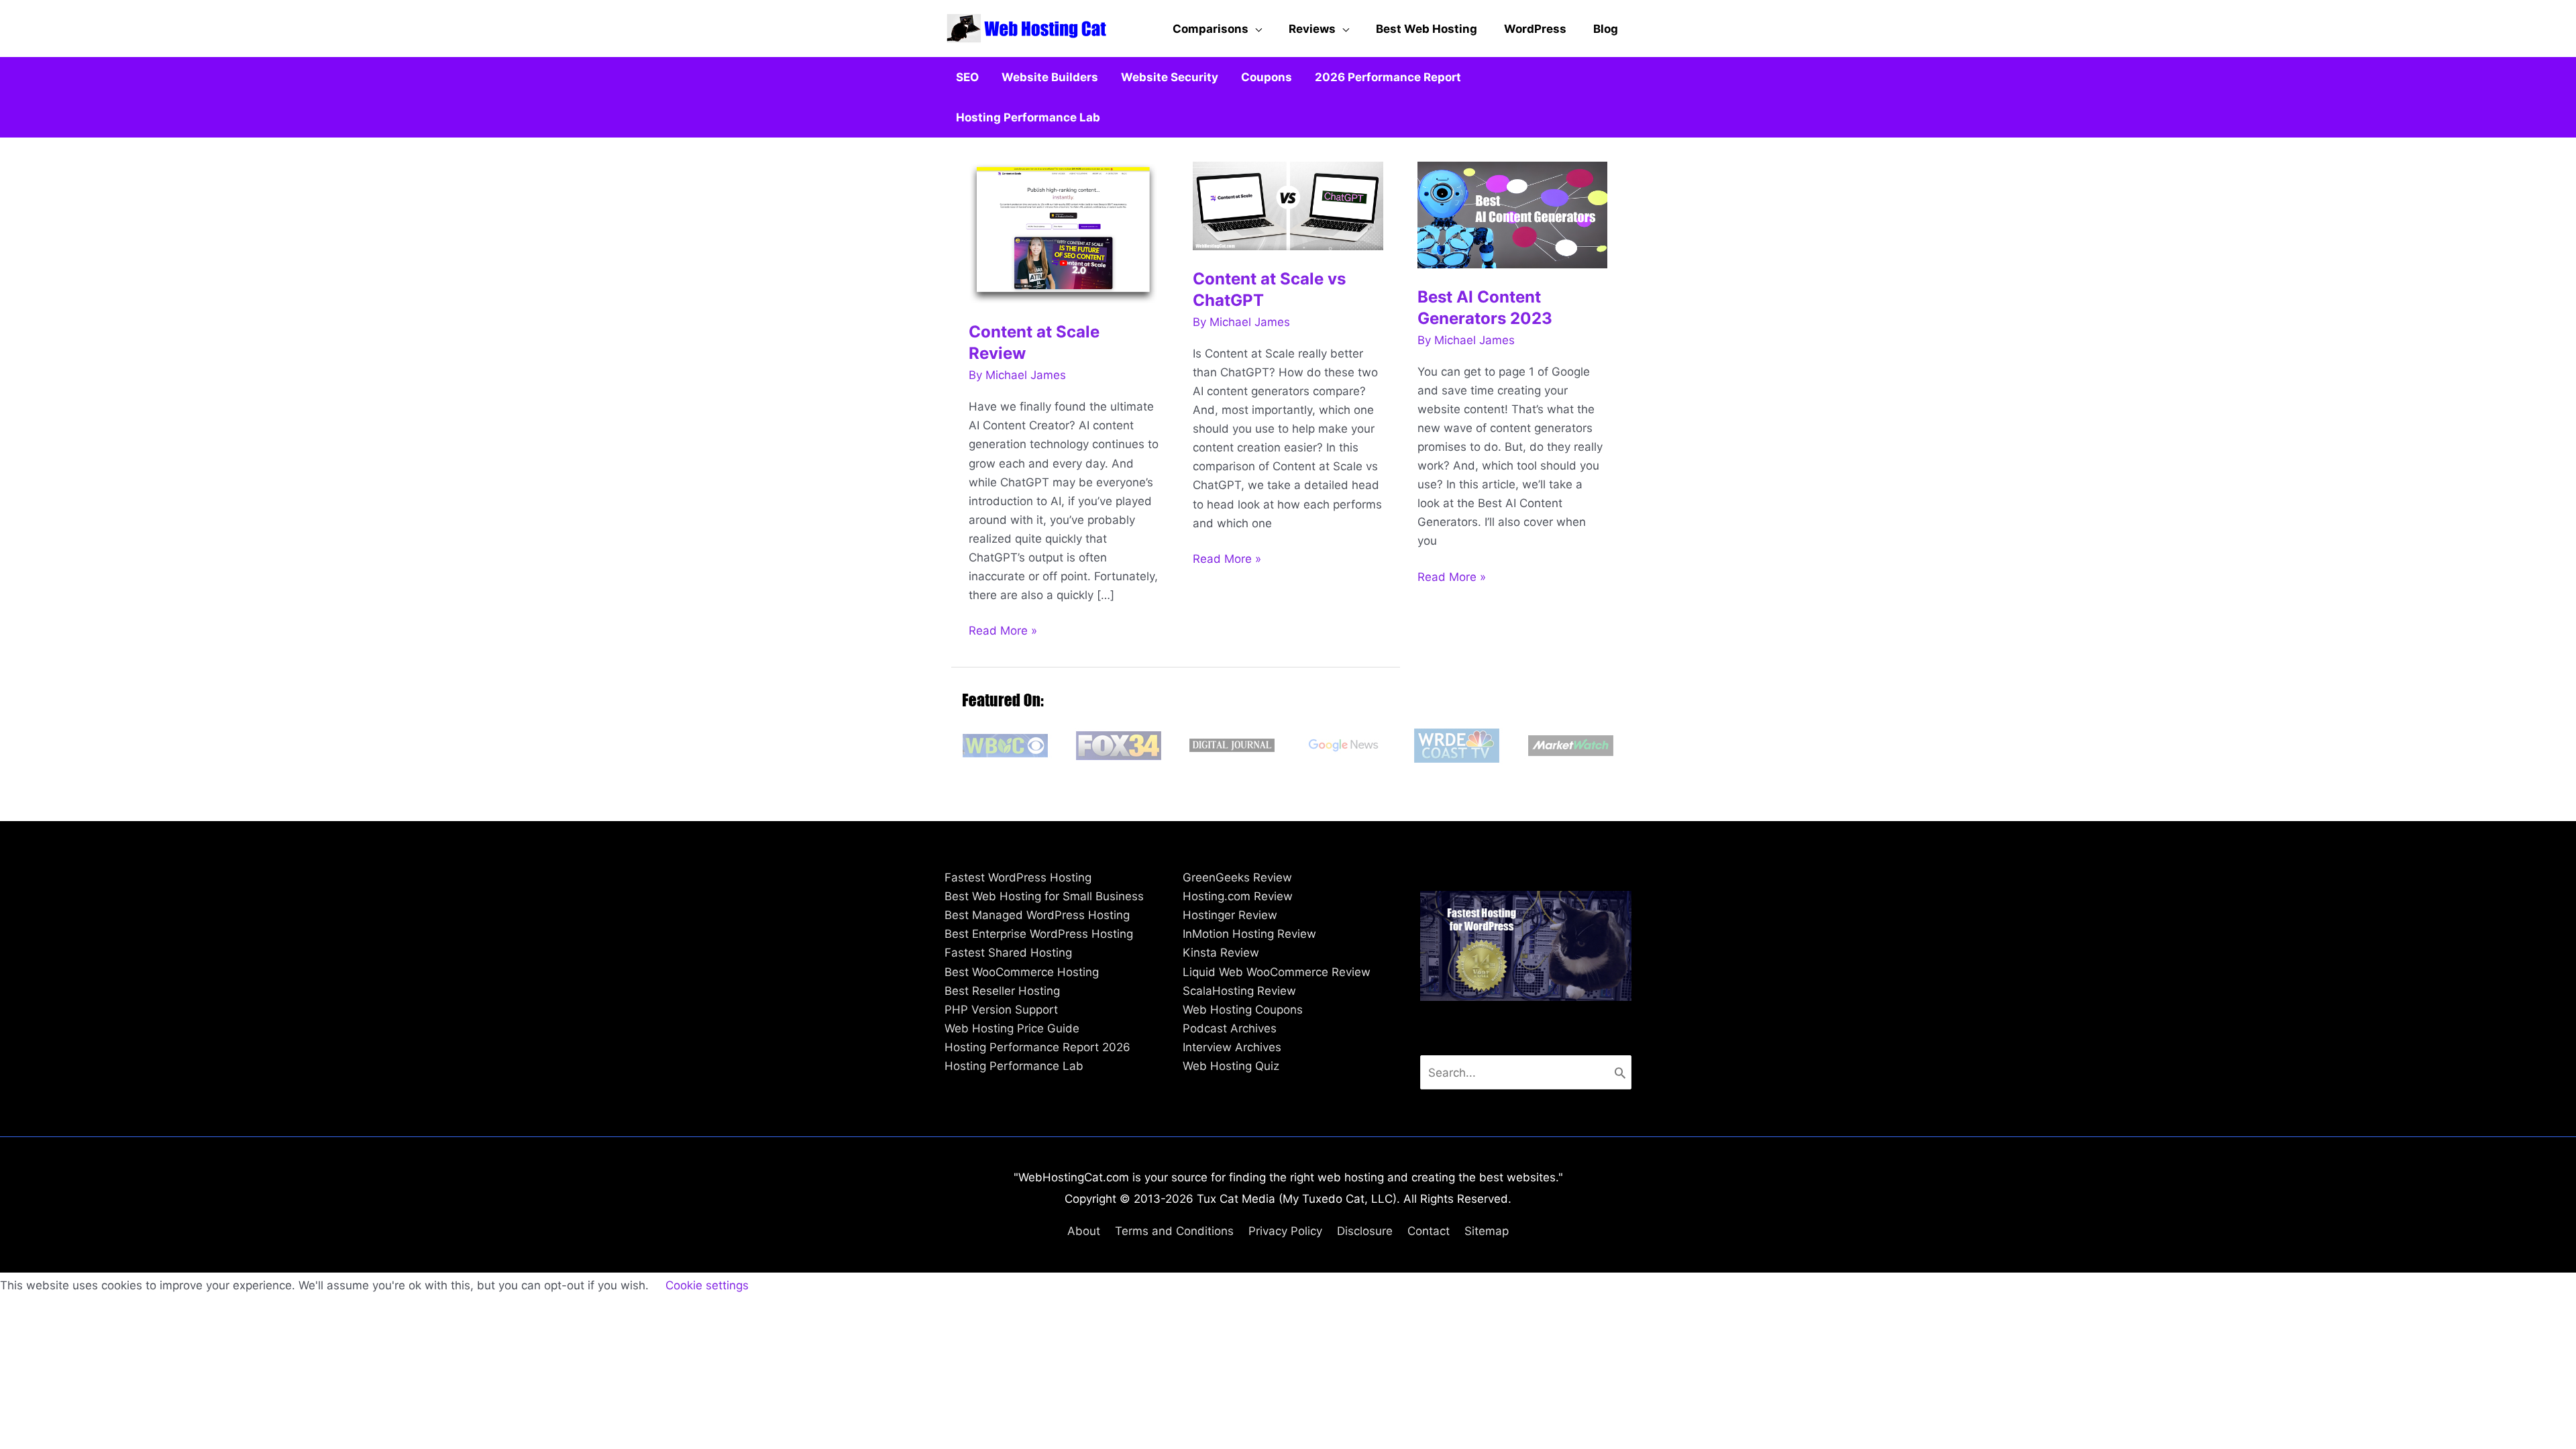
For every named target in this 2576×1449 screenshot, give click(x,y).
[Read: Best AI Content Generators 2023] (1513, 214)
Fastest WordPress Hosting (1018, 877)
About (1084, 1231)
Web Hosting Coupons (1243, 1010)
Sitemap (1487, 1231)
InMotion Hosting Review (1249, 934)
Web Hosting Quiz (1231, 1066)
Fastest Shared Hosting (1008, 953)
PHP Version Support (1001, 1010)
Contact (1429, 1231)
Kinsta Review (1221, 953)
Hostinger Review (1230, 915)
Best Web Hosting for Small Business (1044, 896)
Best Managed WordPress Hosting (1037, 915)
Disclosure (1365, 1231)
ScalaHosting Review (1239, 991)
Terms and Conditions (1174, 1231)
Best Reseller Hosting (1002, 991)
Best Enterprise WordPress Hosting (1039, 934)
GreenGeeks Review (1237, 877)
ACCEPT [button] (791, 1286)
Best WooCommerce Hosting (1022, 972)
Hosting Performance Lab (1014, 1066)
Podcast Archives (1230, 1028)
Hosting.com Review (1238, 896)
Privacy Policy (1285, 1231)
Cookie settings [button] (707, 1285)
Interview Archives (1232, 1047)
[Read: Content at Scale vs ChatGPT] (1288, 205)
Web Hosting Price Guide (1012, 1028)
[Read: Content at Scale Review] (1064, 231)
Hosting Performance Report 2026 (1037, 1047)
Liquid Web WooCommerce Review (1277, 972)
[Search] (1620, 1072)
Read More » (1003, 632)
